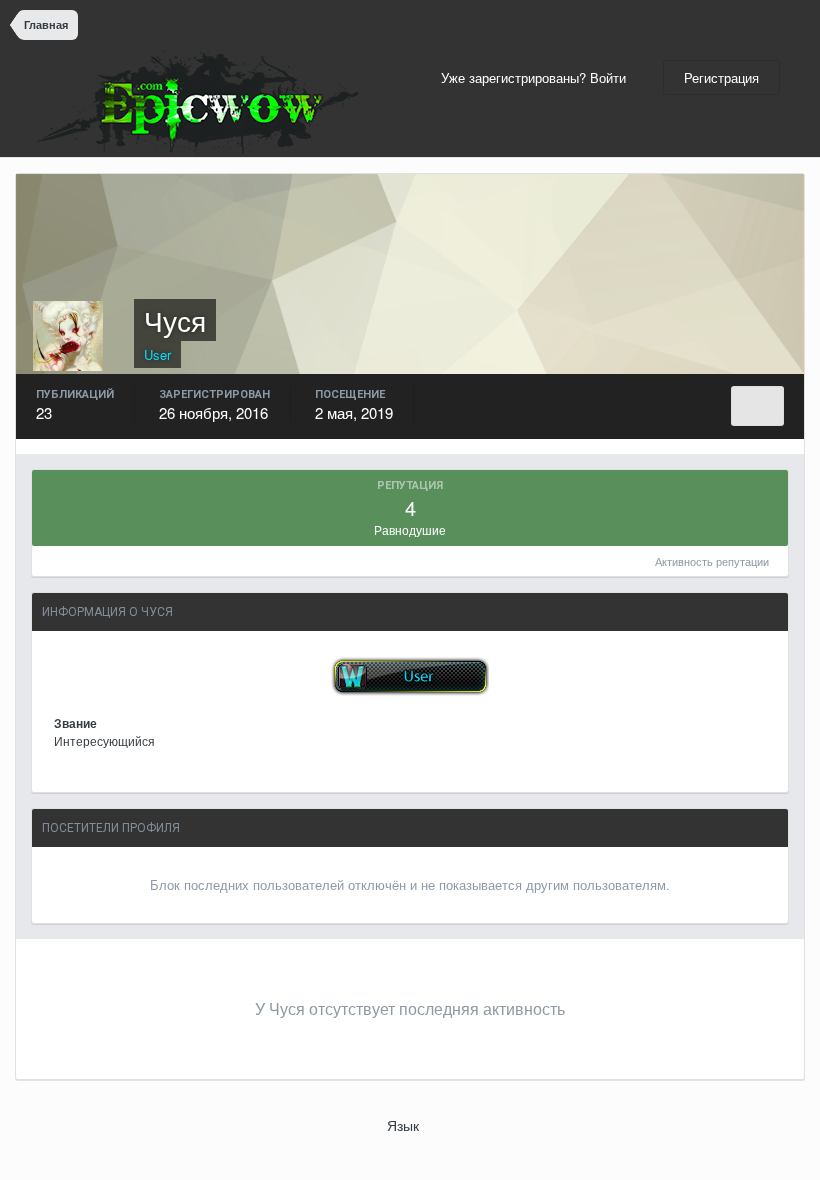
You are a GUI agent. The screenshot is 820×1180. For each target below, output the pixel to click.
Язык (405, 1125)
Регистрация (721, 77)
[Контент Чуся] (757, 406)
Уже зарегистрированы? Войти (537, 77)
